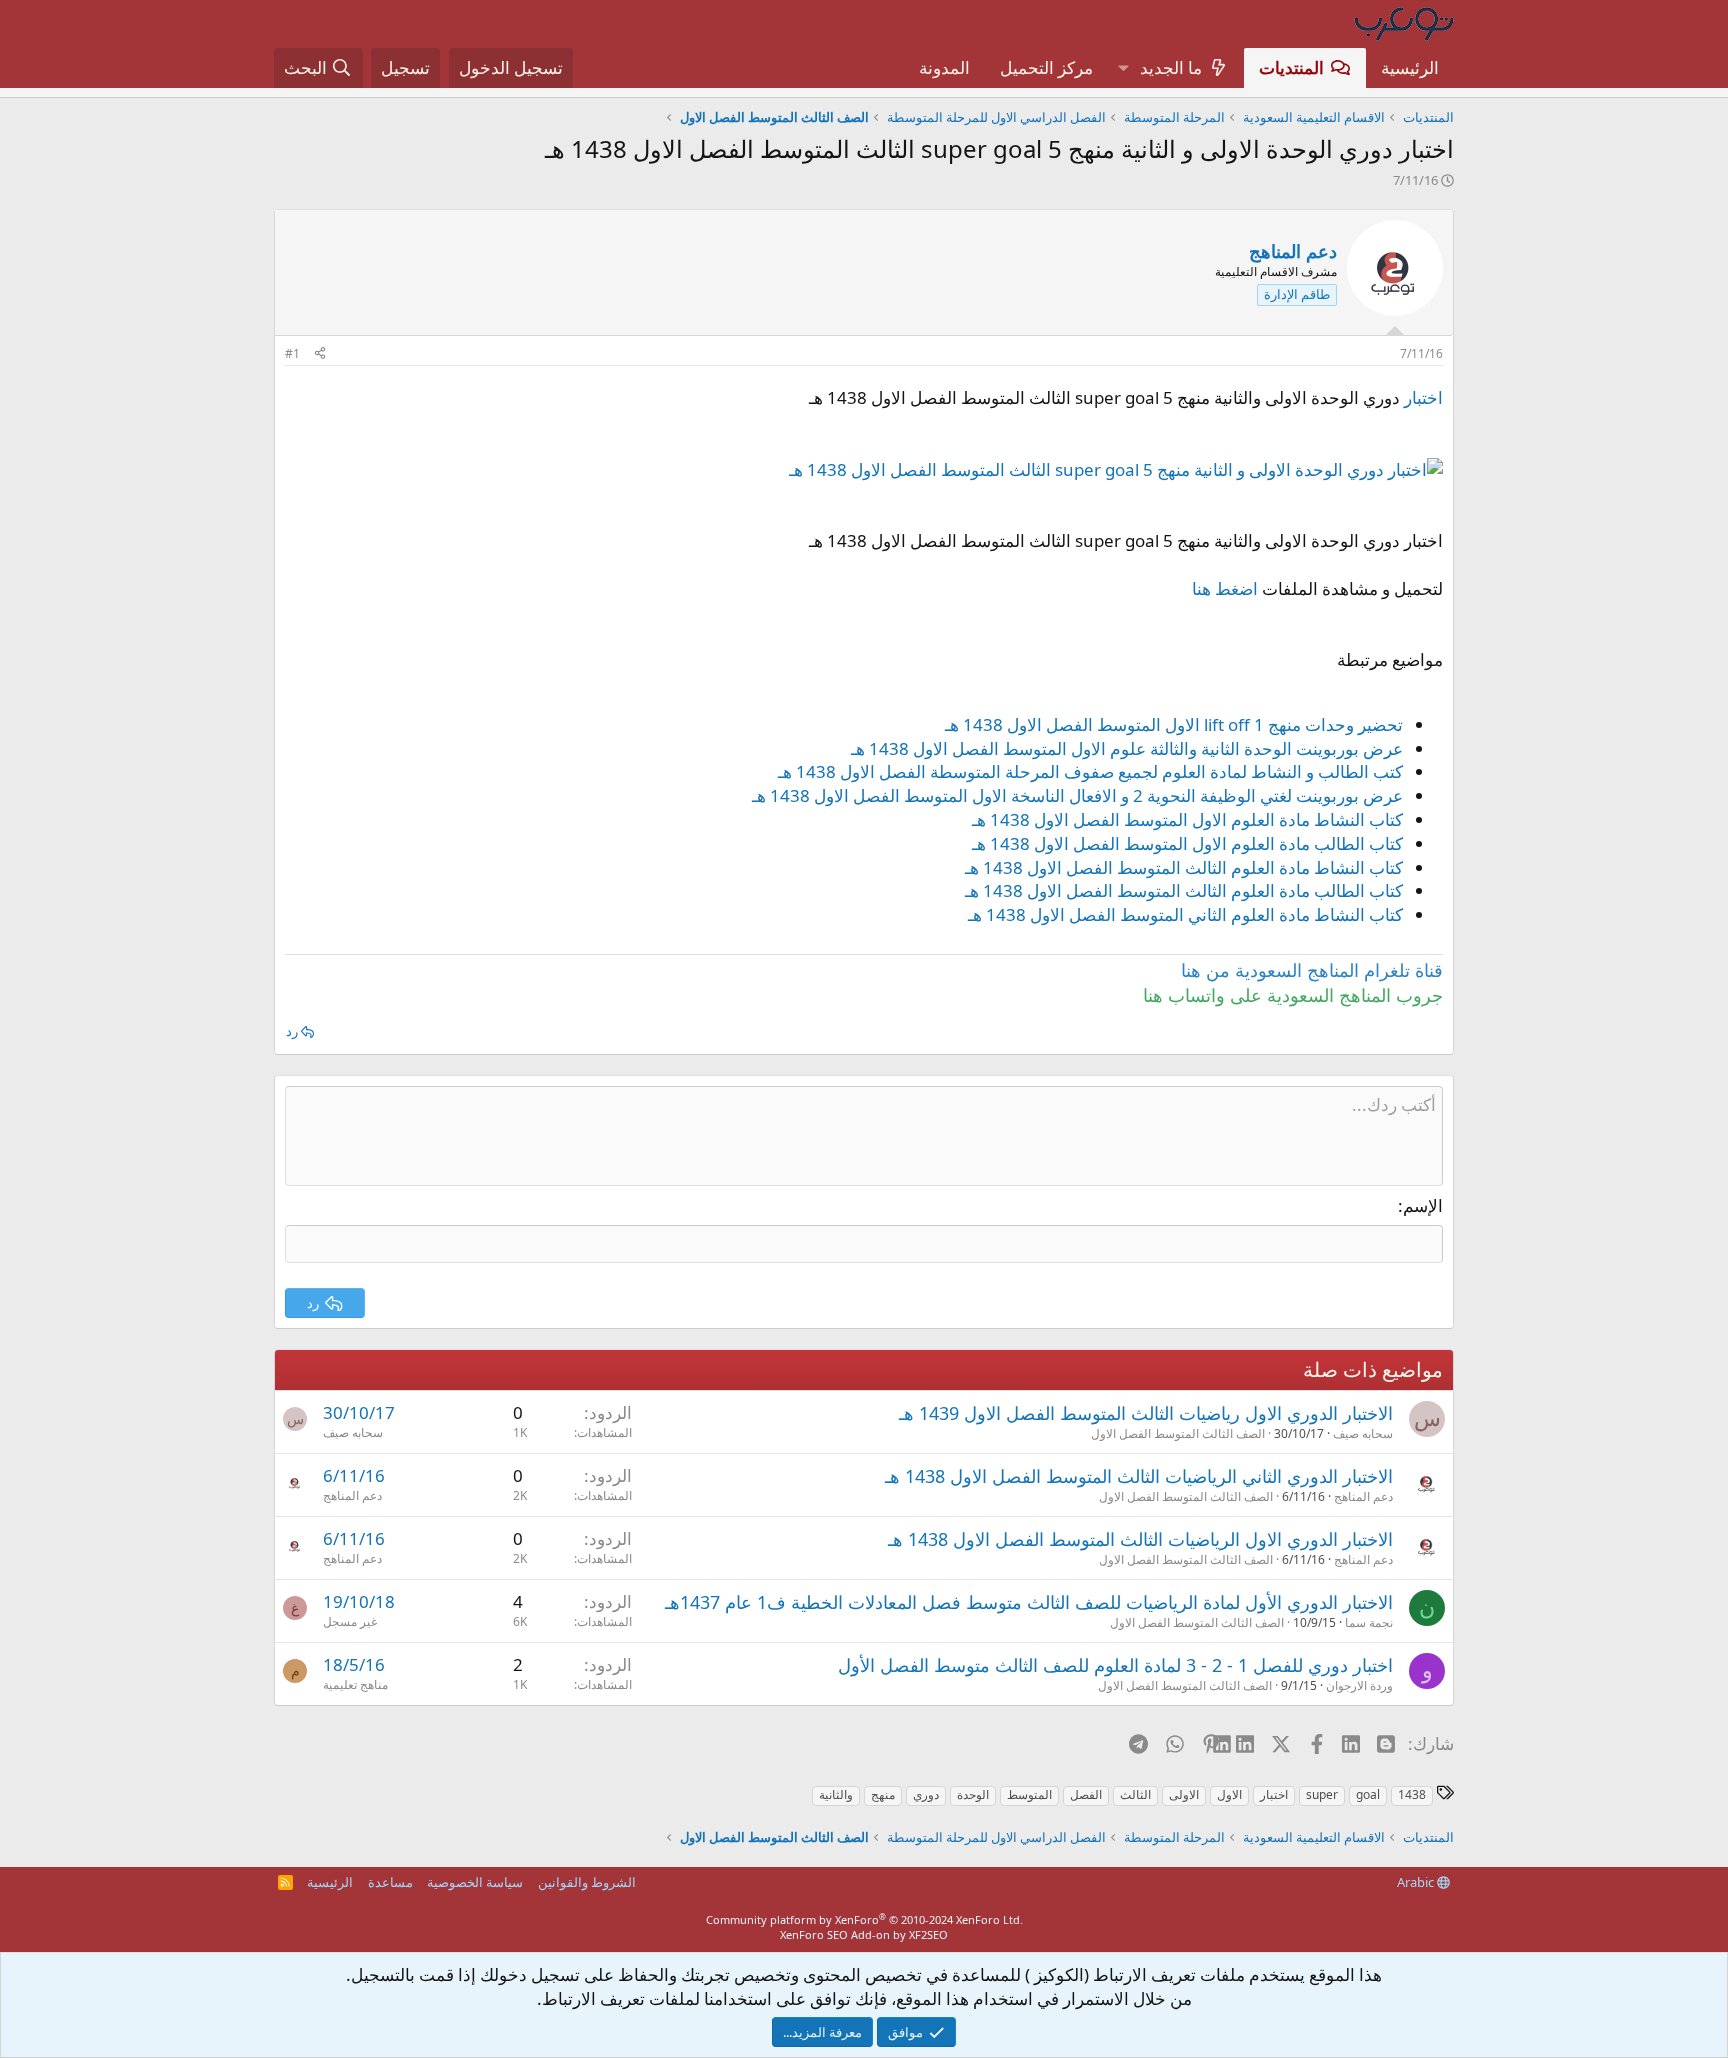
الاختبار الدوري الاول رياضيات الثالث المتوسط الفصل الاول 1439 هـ (1146, 1413)
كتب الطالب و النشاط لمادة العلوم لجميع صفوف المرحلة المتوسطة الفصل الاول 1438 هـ (1090, 771)
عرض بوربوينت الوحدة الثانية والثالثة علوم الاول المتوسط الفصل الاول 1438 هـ (1127, 748)
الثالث (1135, 1794)
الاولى (1184, 1794)
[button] (1123, 68)
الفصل (1086, 1794)
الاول (1229, 1794)
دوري (926, 1794)
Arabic (1417, 1882)
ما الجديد (1171, 67)
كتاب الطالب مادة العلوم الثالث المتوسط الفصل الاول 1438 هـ (1184, 890)
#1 (292, 353)
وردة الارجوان (1359, 1685)
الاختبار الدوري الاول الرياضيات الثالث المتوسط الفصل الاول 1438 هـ (1140, 1539)
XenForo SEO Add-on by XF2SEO (864, 1934)
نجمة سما (1369, 1622)
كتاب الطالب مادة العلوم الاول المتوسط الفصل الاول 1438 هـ (1187, 843)
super (1322, 1794)
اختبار (1423, 397)
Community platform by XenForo (864, 1919)
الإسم (1423, 1205)
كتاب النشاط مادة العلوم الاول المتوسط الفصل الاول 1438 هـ (1187, 819)
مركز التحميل (1046, 67)
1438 (1412, 1794)
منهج (883, 1794)
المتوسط (1029, 1794)
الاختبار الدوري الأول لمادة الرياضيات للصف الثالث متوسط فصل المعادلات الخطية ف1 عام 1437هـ (1029, 1602)
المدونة (944, 67)
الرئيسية (1410, 67)
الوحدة (973, 1794)
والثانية (836, 1794)
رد (292, 1031)
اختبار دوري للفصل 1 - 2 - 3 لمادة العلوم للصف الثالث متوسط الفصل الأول (1115, 1665)
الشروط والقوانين (587, 1882)
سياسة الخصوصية (475, 1882)
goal (1368, 1794)
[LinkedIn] (1246, 1743)
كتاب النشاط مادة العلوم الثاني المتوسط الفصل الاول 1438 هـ (1185, 914)
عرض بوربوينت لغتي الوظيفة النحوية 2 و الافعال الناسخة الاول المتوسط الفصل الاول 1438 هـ (1077, 795)
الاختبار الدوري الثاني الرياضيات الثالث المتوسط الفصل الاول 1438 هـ (1139, 1476)
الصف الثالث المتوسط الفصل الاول (1178, 1433)
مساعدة (390, 1882)
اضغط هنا (1225, 588)
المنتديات (1291, 67)
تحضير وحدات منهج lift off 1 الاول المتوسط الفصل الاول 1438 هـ (1174, 724)
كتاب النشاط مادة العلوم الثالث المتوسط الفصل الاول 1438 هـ (1184, 867)
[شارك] (320, 354)
